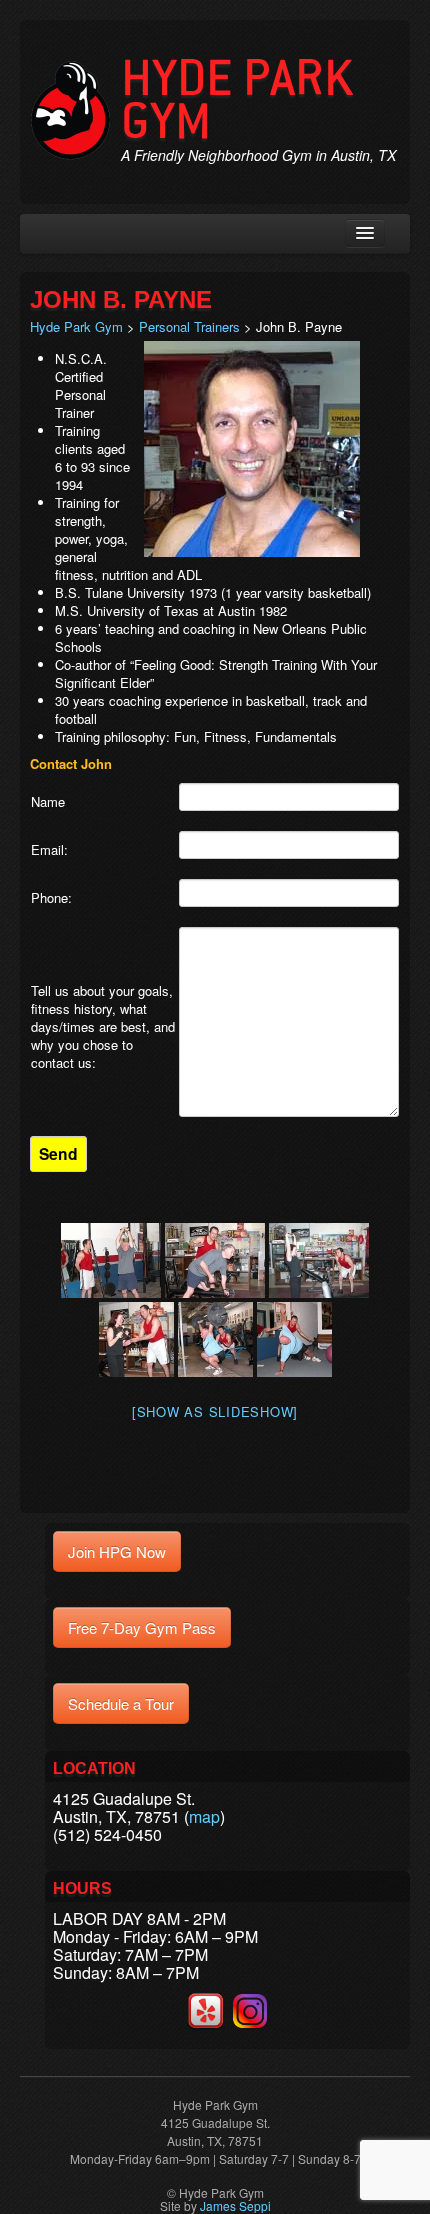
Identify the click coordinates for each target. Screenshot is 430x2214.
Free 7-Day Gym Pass (142, 1627)
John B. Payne (121, 299)
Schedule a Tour (121, 1703)
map (204, 1816)
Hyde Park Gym (237, 99)
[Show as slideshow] (215, 1411)
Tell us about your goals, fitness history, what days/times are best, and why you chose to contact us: (103, 1027)
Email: (49, 850)
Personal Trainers (189, 326)
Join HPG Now (117, 1551)
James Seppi (235, 2205)
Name (48, 802)
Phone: (51, 898)
